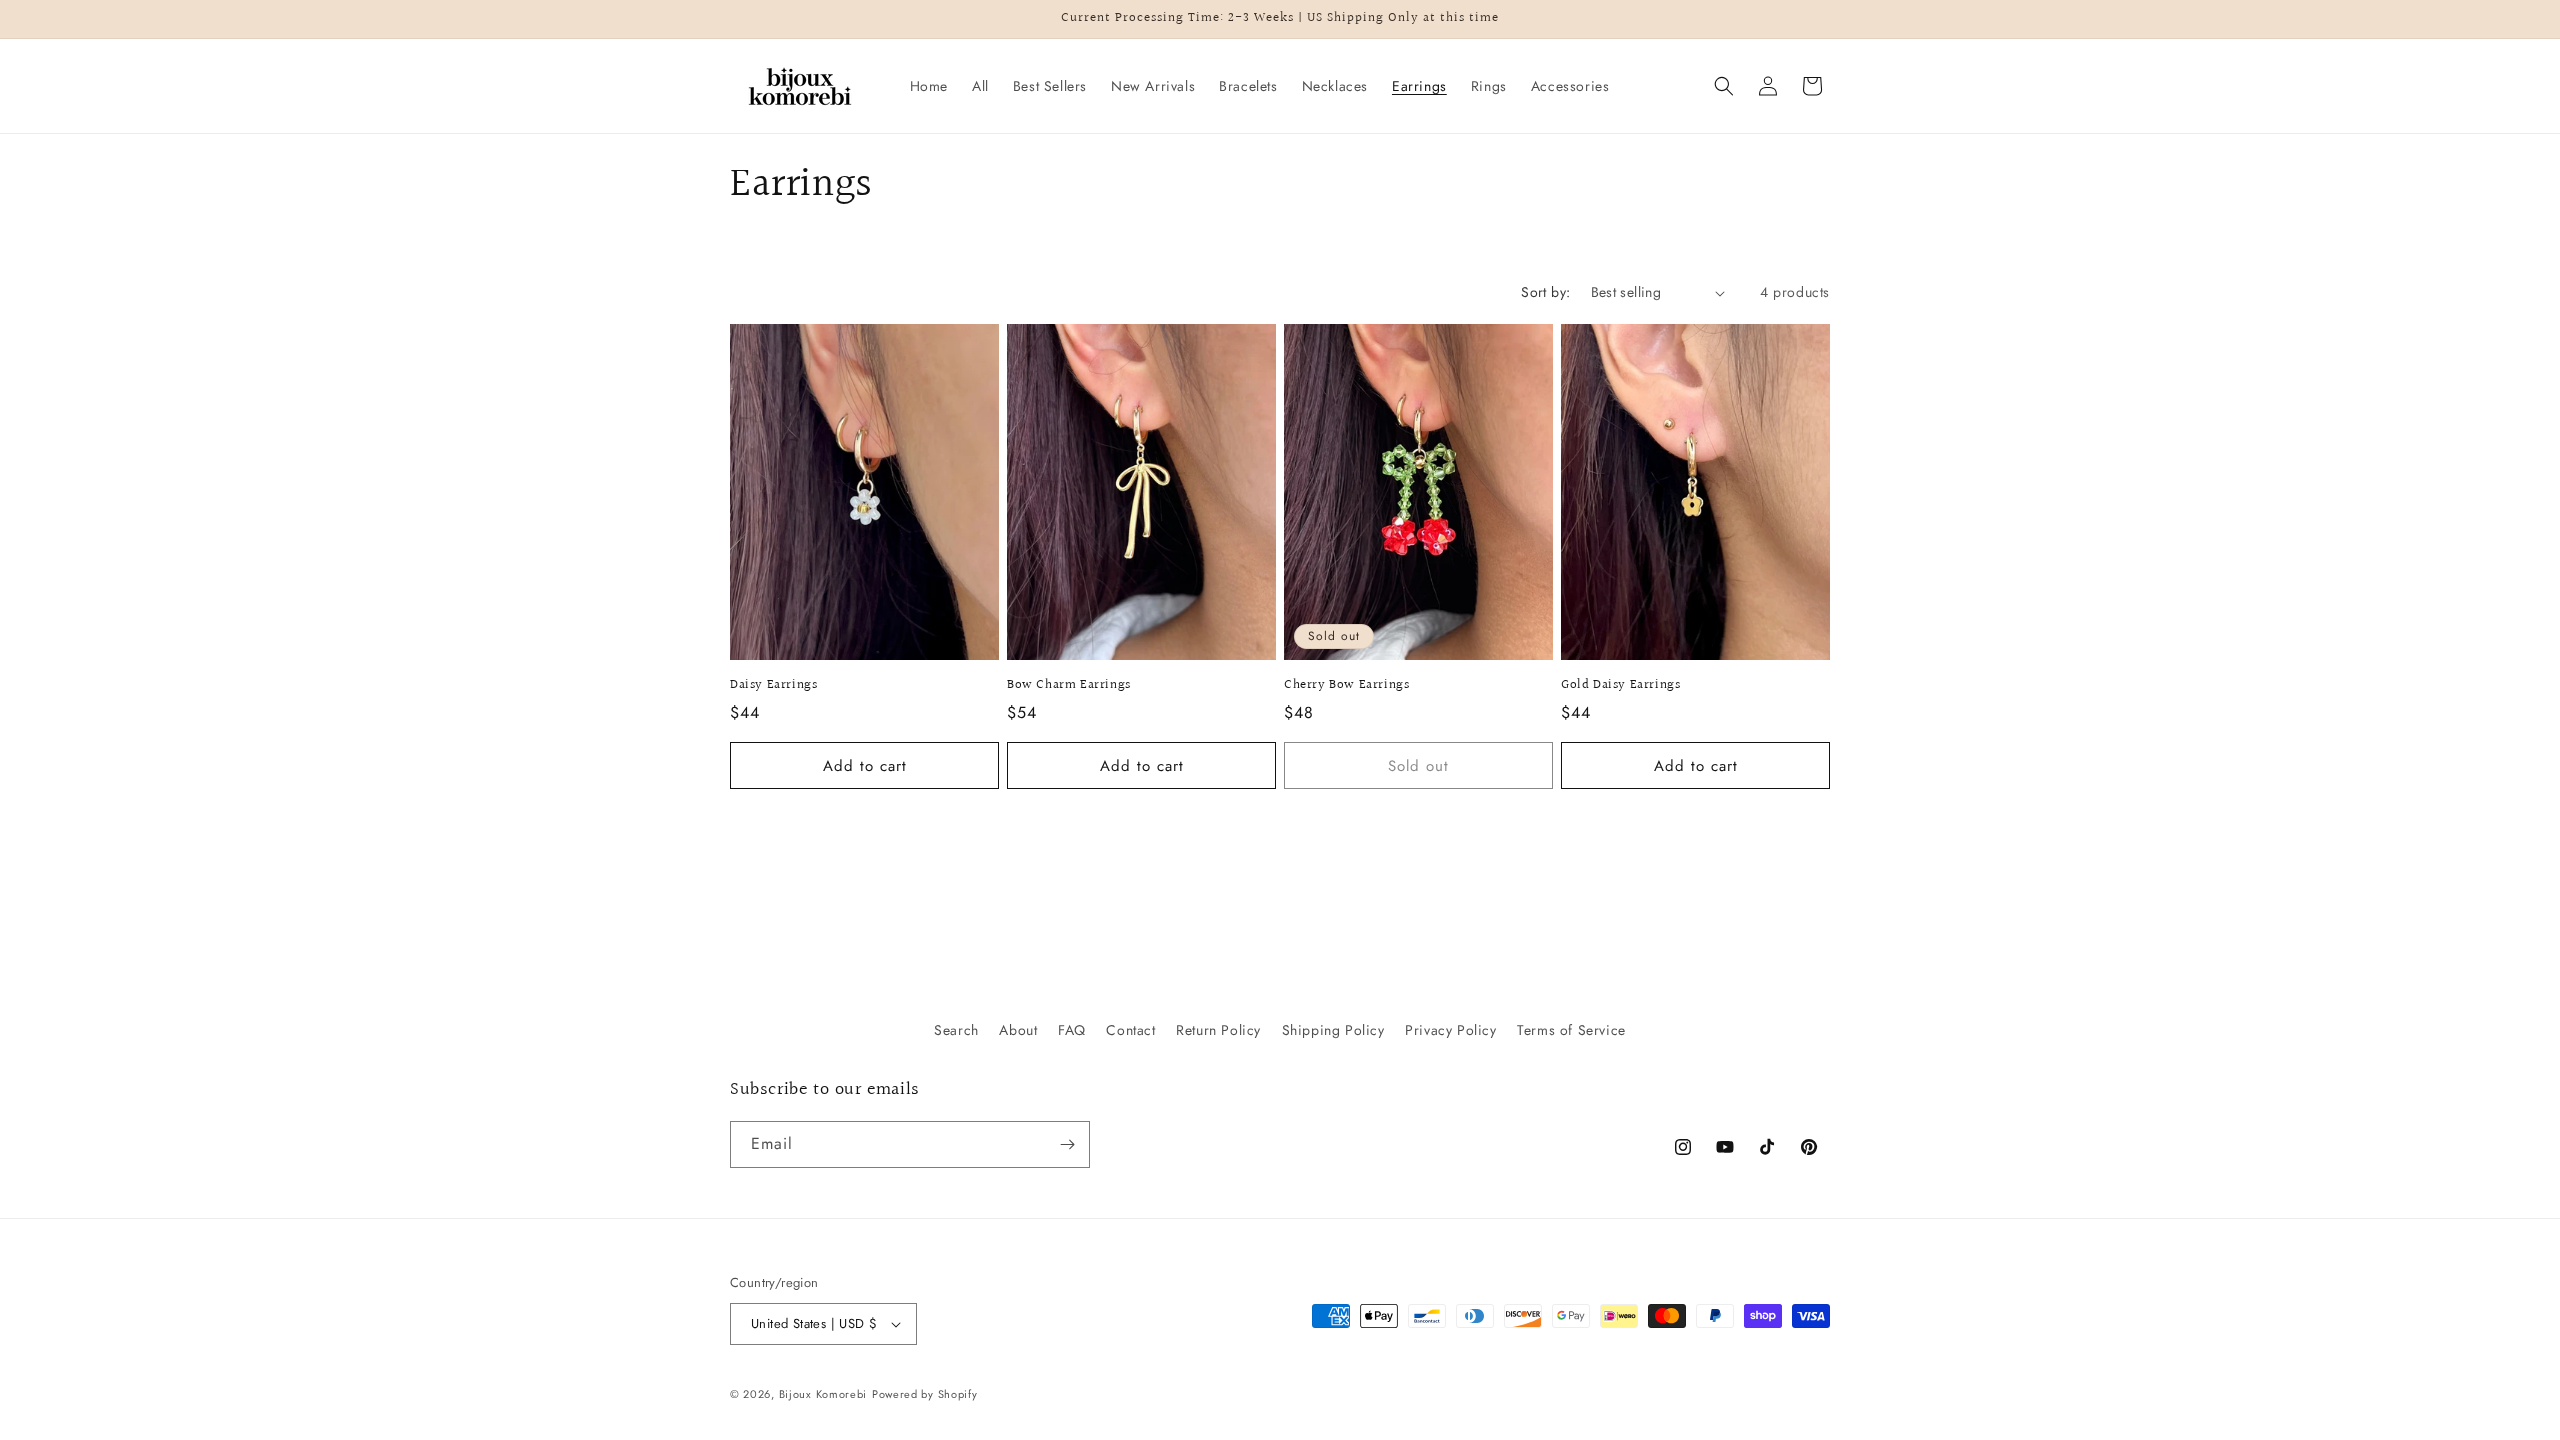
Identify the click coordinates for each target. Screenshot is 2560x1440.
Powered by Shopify (925, 1394)
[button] (1724, 86)
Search (956, 1030)
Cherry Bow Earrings (1346, 685)
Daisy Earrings (773, 685)
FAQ (1072, 1030)
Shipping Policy (1333, 1030)
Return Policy (1218, 1030)
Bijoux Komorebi (823, 1394)
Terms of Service (1571, 1030)
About (1018, 1030)
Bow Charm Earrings (1069, 685)
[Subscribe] (1067, 1144)
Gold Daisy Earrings (1620, 685)
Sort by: (1545, 292)
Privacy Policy (1450, 1030)
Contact (1130, 1030)
